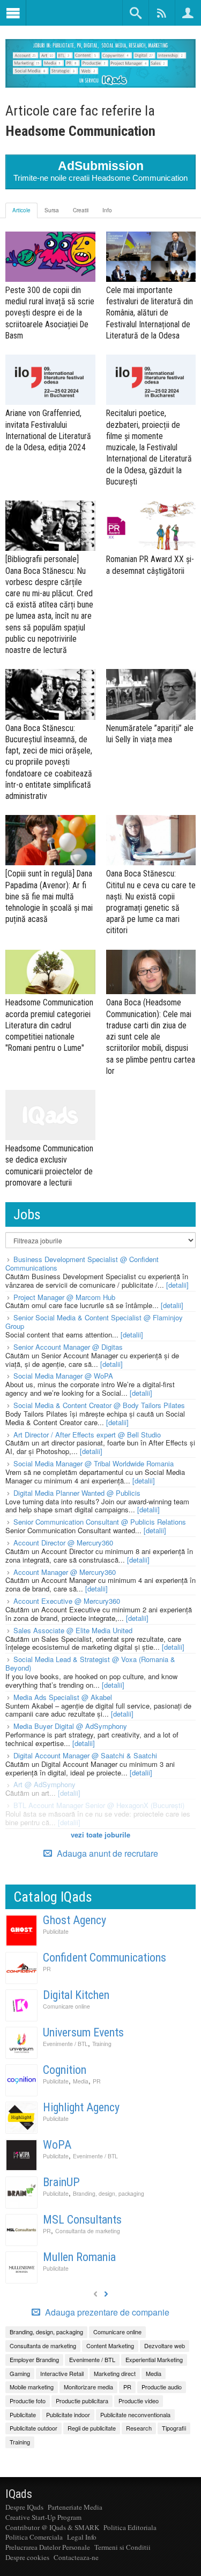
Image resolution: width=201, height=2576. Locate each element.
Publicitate (56, 1931)
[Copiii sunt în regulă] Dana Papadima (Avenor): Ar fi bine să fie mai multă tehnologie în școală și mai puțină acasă (49, 896)
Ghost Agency (75, 1920)
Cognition (65, 2070)
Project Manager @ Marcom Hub (64, 1297)
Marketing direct (115, 2373)
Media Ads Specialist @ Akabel (63, 1697)
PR (47, 1969)
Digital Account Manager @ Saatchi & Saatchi (85, 1755)
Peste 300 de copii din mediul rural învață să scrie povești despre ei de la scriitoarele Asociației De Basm (50, 313)
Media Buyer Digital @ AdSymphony (70, 1726)
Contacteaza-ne (76, 2557)
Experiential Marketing (154, 2359)
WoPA (57, 2145)
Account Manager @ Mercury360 (65, 1572)
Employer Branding (34, 2359)
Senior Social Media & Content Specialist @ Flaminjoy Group (94, 1322)
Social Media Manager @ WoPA (63, 1376)
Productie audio (162, 2387)
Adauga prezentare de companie (106, 2312)
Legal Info (82, 2537)
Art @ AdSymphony (44, 1784)
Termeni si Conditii (122, 2547)
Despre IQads (24, 2507)
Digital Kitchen (76, 1995)
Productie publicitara (82, 2401)
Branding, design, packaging (109, 2193)
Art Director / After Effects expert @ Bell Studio (87, 1435)
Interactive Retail (62, 2373)
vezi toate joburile (100, 1835)
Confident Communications (105, 1958)
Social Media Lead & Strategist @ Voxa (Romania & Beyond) (90, 1663)
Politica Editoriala (130, 2527)
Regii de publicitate (92, 2428)
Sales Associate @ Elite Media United (73, 1630)
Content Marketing (110, 2346)
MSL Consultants (82, 2220)
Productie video (139, 2401)
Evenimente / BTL (65, 2044)
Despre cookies (27, 2557)
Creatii (81, 210)
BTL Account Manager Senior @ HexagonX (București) (99, 1805)
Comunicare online (66, 2006)
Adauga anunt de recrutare (106, 1853)
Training (102, 2044)
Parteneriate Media (75, 2507)
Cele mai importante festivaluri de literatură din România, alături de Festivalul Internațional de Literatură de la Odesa (150, 313)
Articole (21, 210)
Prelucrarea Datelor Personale (48, 2547)
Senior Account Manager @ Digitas (68, 1347)
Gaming (20, 2373)
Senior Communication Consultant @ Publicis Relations (100, 1522)
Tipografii (174, 2428)
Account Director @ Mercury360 (63, 1543)
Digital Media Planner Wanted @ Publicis (77, 1493)
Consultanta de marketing (88, 2231)
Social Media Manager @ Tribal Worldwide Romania (94, 1463)
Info (107, 210)
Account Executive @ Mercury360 (67, 1601)
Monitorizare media (88, 2387)
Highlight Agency (81, 2107)
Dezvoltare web (165, 2346)
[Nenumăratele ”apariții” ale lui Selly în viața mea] (151, 694)
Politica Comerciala (34, 2537)
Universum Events (83, 2032)
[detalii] (177, 1285)
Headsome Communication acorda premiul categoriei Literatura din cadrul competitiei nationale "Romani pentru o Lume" (49, 1025)
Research (139, 2428)
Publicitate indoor (68, 2414)
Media (81, 2081)
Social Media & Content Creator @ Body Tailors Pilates (99, 1405)
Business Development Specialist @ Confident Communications (82, 1263)
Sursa (52, 210)
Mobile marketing (32, 2387)
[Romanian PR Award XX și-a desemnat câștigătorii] (151, 526)
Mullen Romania (79, 2257)
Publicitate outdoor (33, 2428)
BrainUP (61, 2182)
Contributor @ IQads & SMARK (52, 2527)
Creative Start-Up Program (43, 2517)
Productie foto (28, 2401)
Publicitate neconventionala (135, 2414)
